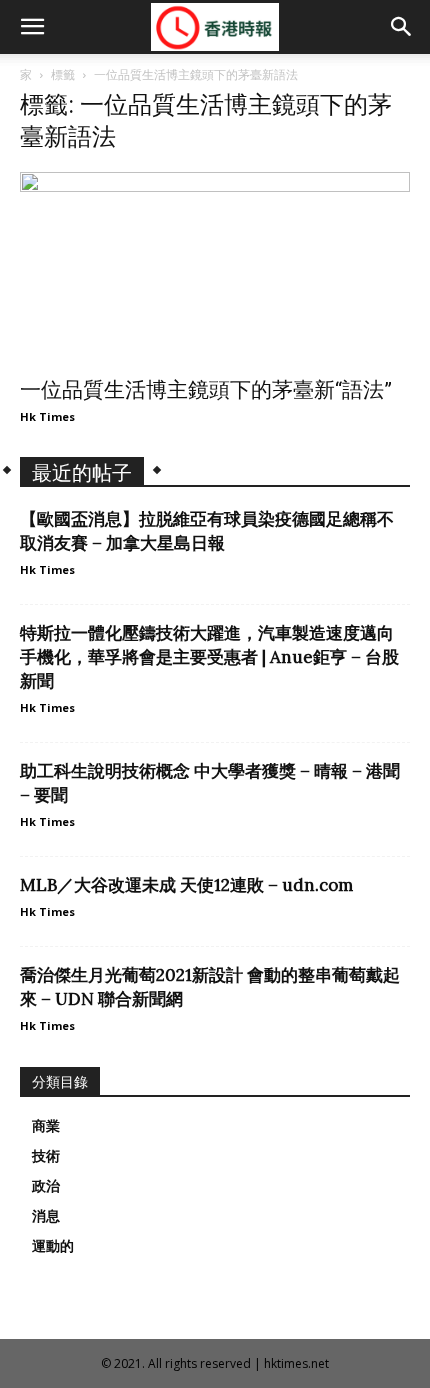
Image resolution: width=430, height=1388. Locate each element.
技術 (46, 1156)
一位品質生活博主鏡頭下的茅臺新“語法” (206, 390)
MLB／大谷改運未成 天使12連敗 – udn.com (186, 885)
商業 (46, 1126)
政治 (46, 1186)
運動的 (53, 1246)
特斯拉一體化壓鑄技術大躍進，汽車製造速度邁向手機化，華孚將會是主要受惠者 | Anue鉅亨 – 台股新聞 (209, 657)
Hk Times (47, 416)
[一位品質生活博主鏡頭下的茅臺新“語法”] (215, 268)
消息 (46, 1216)
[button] (32, 27)
